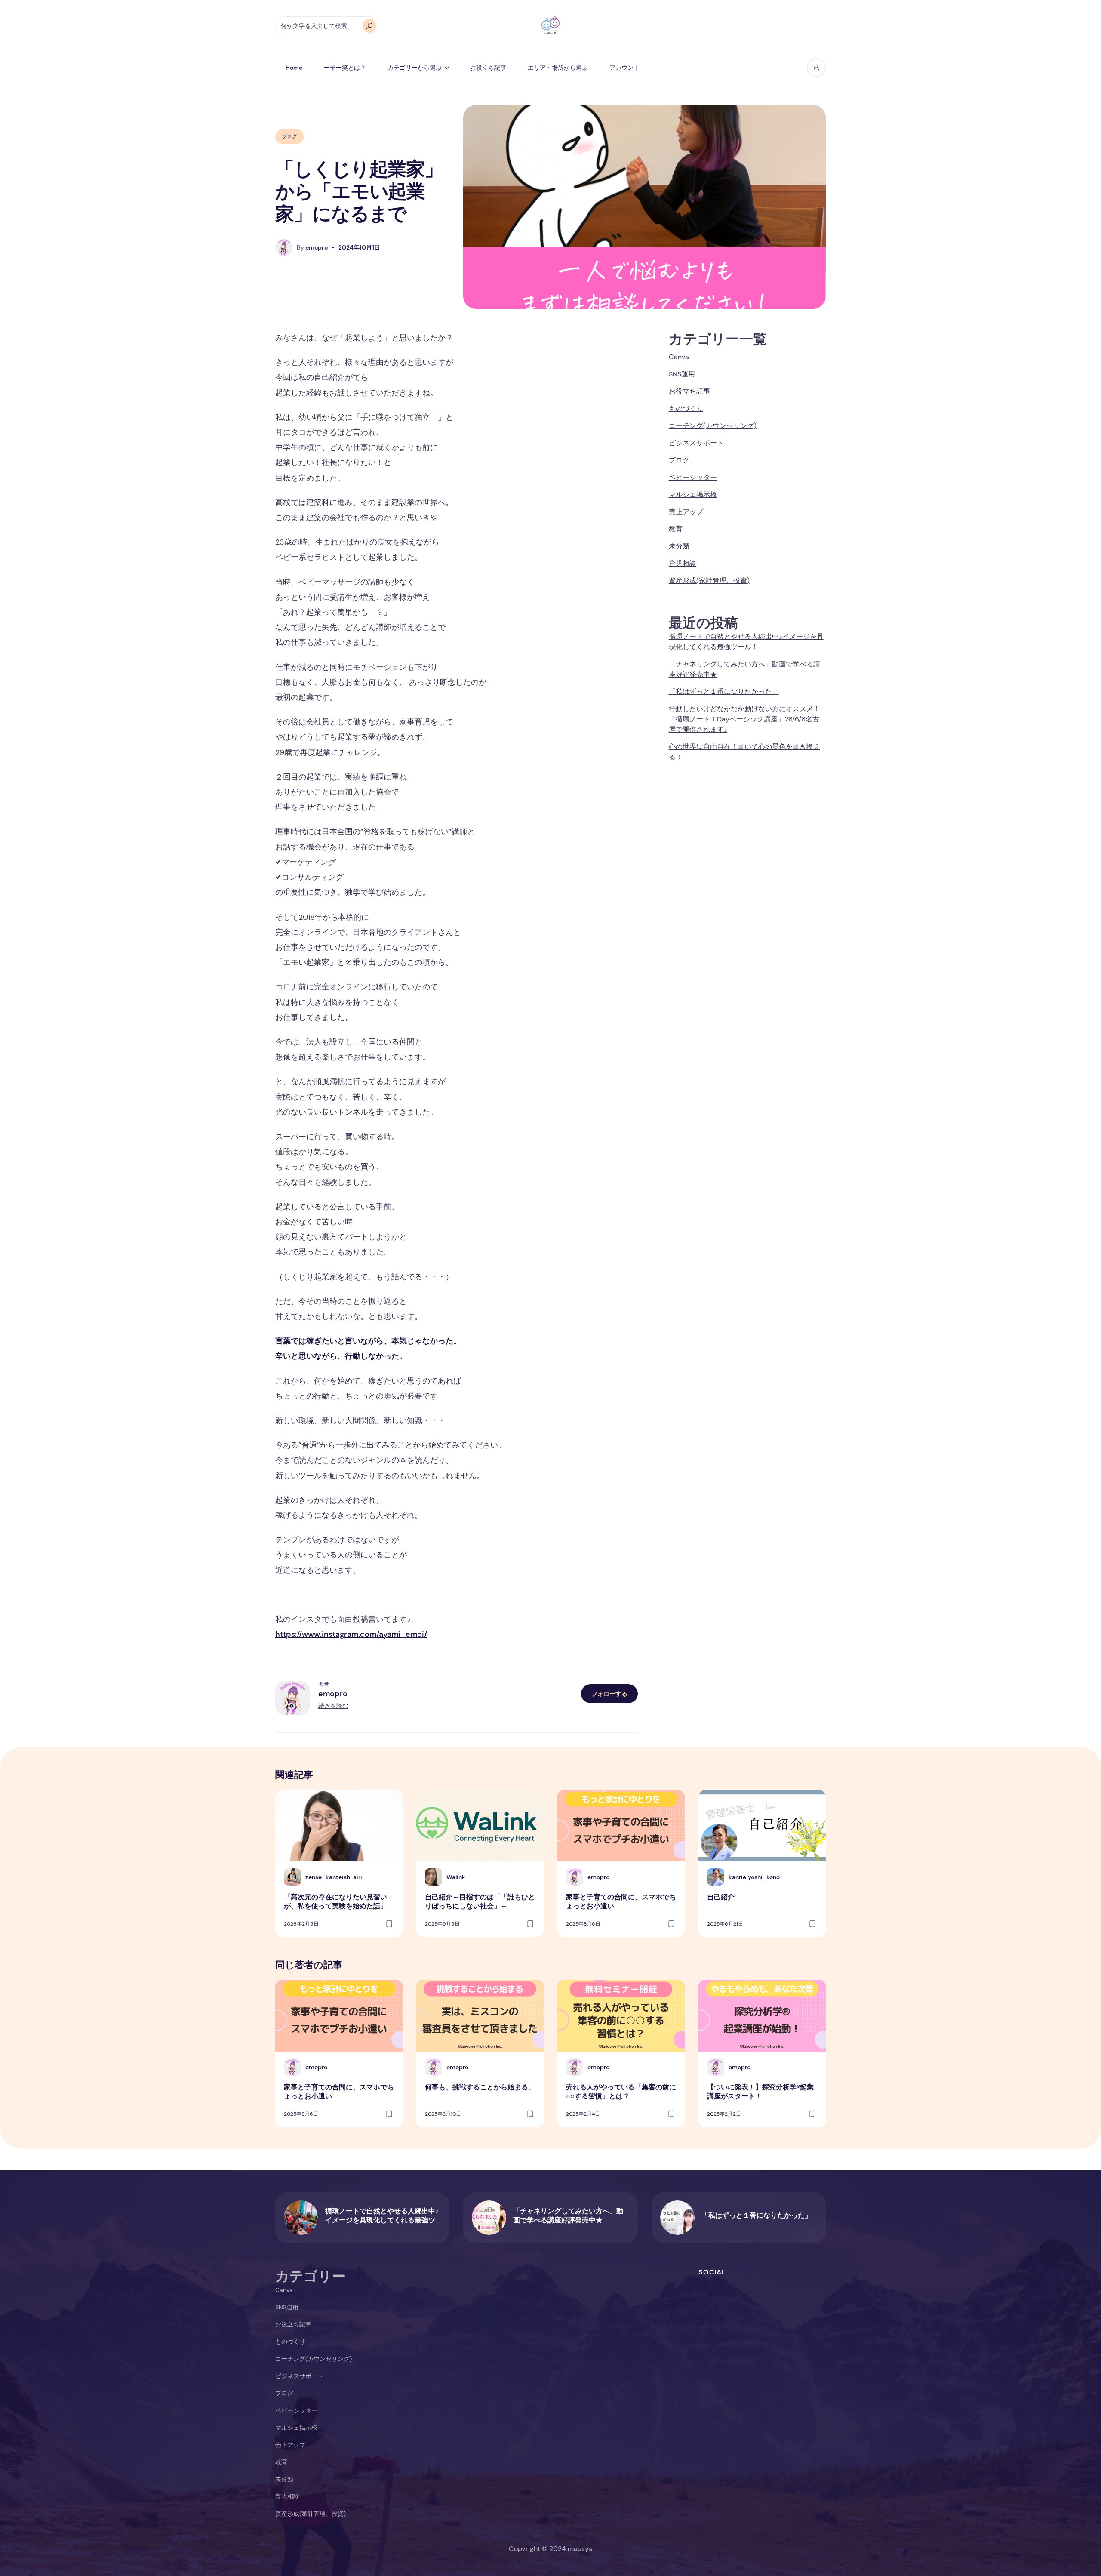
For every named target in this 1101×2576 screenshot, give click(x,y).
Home (294, 68)
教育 (676, 529)
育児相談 (683, 563)
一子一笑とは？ (345, 68)
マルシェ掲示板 (693, 495)
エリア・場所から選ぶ (558, 68)
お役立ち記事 (488, 68)
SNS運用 (682, 374)
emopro (333, 1694)
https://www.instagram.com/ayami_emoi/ (351, 1634)
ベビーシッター (693, 477)
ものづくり (686, 408)
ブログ (289, 136)
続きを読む (333, 1706)
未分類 (679, 546)
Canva (679, 357)
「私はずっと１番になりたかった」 (724, 692)
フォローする (609, 1694)
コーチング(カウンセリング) (713, 426)
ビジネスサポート (696, 443)
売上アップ (686, 512)
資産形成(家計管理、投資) (709, 581)
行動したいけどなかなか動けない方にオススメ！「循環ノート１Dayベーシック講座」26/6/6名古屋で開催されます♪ (744, 719)
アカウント (624, 68)
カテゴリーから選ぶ (415, 68)
